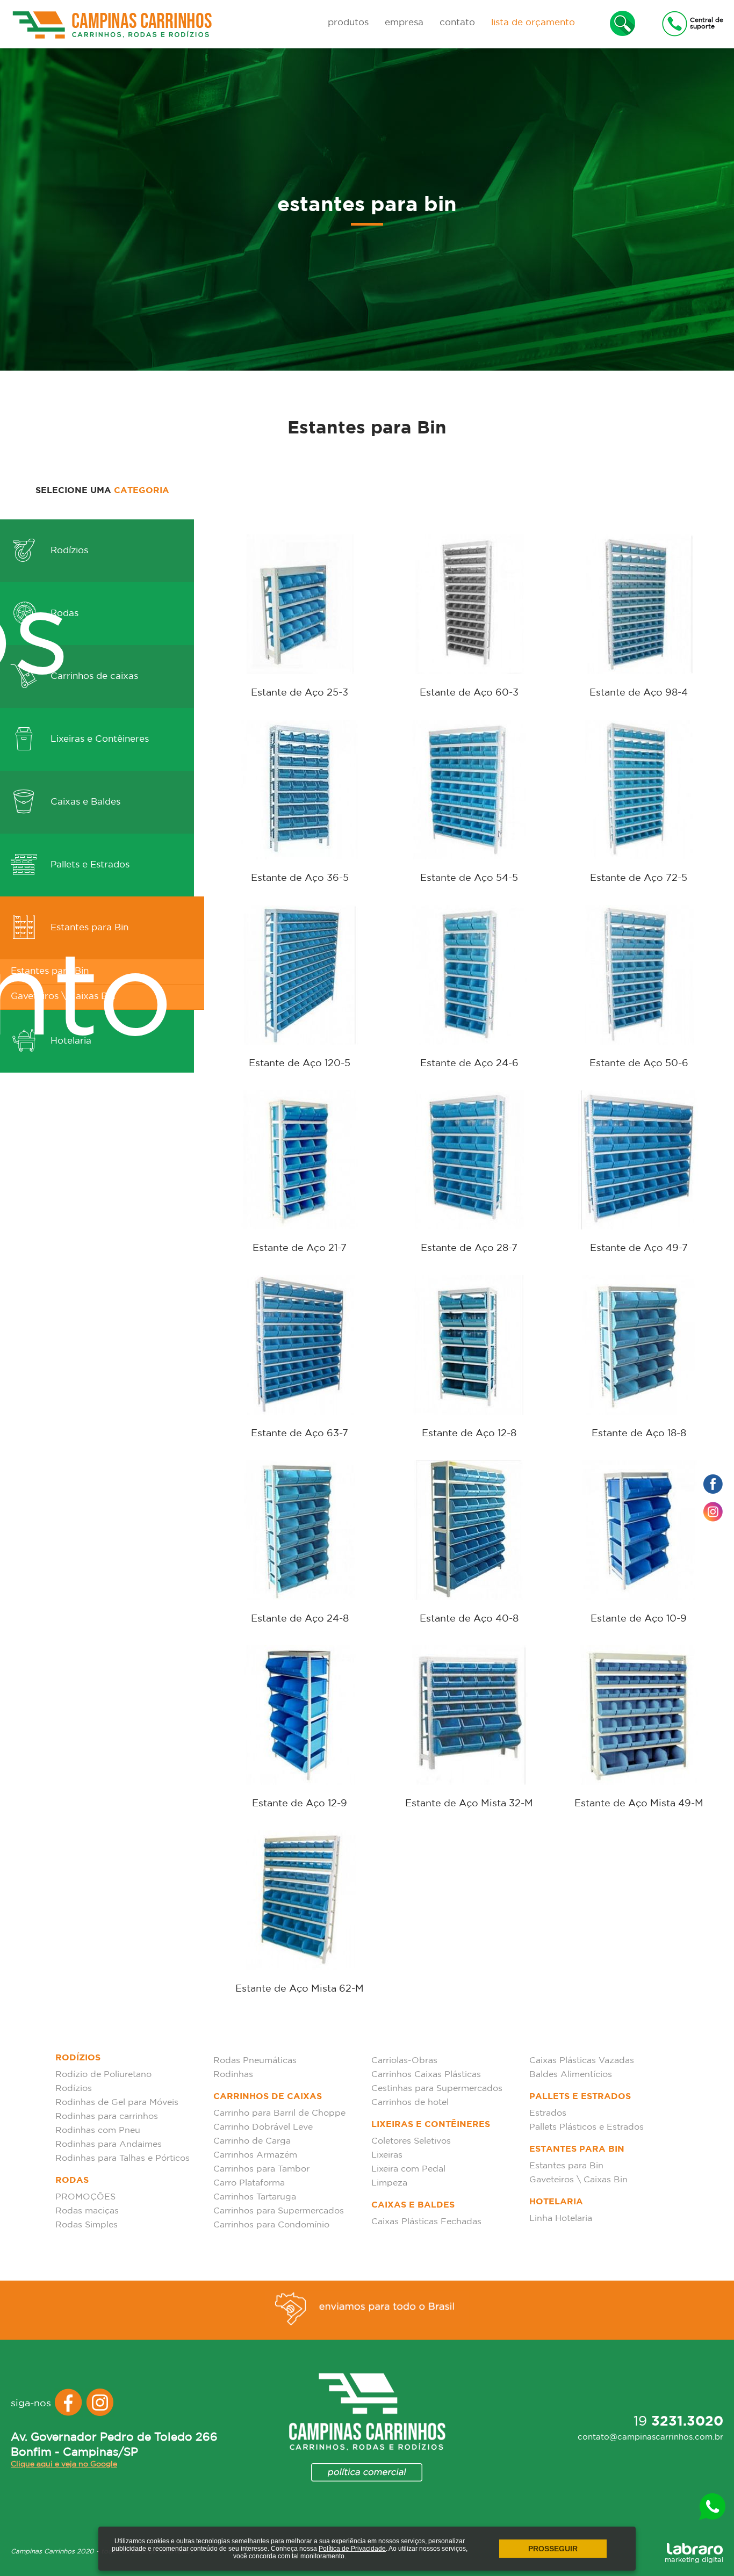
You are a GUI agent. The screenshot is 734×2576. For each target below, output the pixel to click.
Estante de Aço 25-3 (300, 693)
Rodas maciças (87, 2211)
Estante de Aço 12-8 (469, 1434)
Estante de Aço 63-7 (300, 1434)
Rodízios (68, 551)
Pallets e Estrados (89, 865)
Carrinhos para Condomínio (271, 2225)
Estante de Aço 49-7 (639, 1248)
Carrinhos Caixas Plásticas (426, 2075)
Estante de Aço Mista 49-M (639, 1804)
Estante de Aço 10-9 (639, 1619)
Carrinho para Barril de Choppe (279, 2113)
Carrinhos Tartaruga (255, 2197)
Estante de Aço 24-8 (300, 1619)
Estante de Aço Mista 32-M (469, 1804)
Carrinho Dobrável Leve (263, 2127)
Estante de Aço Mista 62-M (300, 1989)
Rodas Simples (87, 2225)
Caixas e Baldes (84, 802)
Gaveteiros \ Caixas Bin (578, 2180)
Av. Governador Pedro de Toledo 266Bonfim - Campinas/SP (114, 2445)
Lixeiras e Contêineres (98, 739)
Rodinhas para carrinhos (107, 2116)
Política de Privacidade (352, 2549)
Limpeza (389, 2183)
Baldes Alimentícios (571, 2075)
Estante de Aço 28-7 (469, 1248)
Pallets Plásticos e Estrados (587, 2127)
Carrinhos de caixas (93, 676)
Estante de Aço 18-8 (639, 1434)
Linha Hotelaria (561, 2219)
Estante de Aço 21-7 (300, 1248)
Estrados (548, 2113)
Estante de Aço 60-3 (469, 693)
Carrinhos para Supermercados (279, 2211)
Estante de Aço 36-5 (300, 878)
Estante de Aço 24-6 (469, 1063)
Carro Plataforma (249, 2183)
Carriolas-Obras (404, 2061)
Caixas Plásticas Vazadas (582, 2061)
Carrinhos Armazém (255, 2155)
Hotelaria (556, 2202)
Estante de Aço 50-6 (639, 1063)
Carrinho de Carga (252, 2141)
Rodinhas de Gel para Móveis (117, 2103)
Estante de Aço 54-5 (469, 878)
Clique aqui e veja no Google (64, 2464)
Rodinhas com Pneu (98, 2130)
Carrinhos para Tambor (261, 2169)
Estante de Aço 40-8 (469, 1619)
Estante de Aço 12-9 (300, 1804)
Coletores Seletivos (411, 2141)
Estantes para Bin (88, 928)
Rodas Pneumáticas (255, 2061)
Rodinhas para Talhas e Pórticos (123, 2158)
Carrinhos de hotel (410, 2103)
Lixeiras (387, 2155)
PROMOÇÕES (85, 2197)
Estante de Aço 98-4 (639, 693)
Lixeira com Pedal (408, 2169)
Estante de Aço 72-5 (639, 878)
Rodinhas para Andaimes (109, 2144)
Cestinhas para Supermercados (437, 2089)
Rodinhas (233, 2075)
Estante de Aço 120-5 (300, 1063)
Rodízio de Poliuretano (103, 2075)
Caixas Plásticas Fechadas (426, 2222)
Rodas (63, 614)
